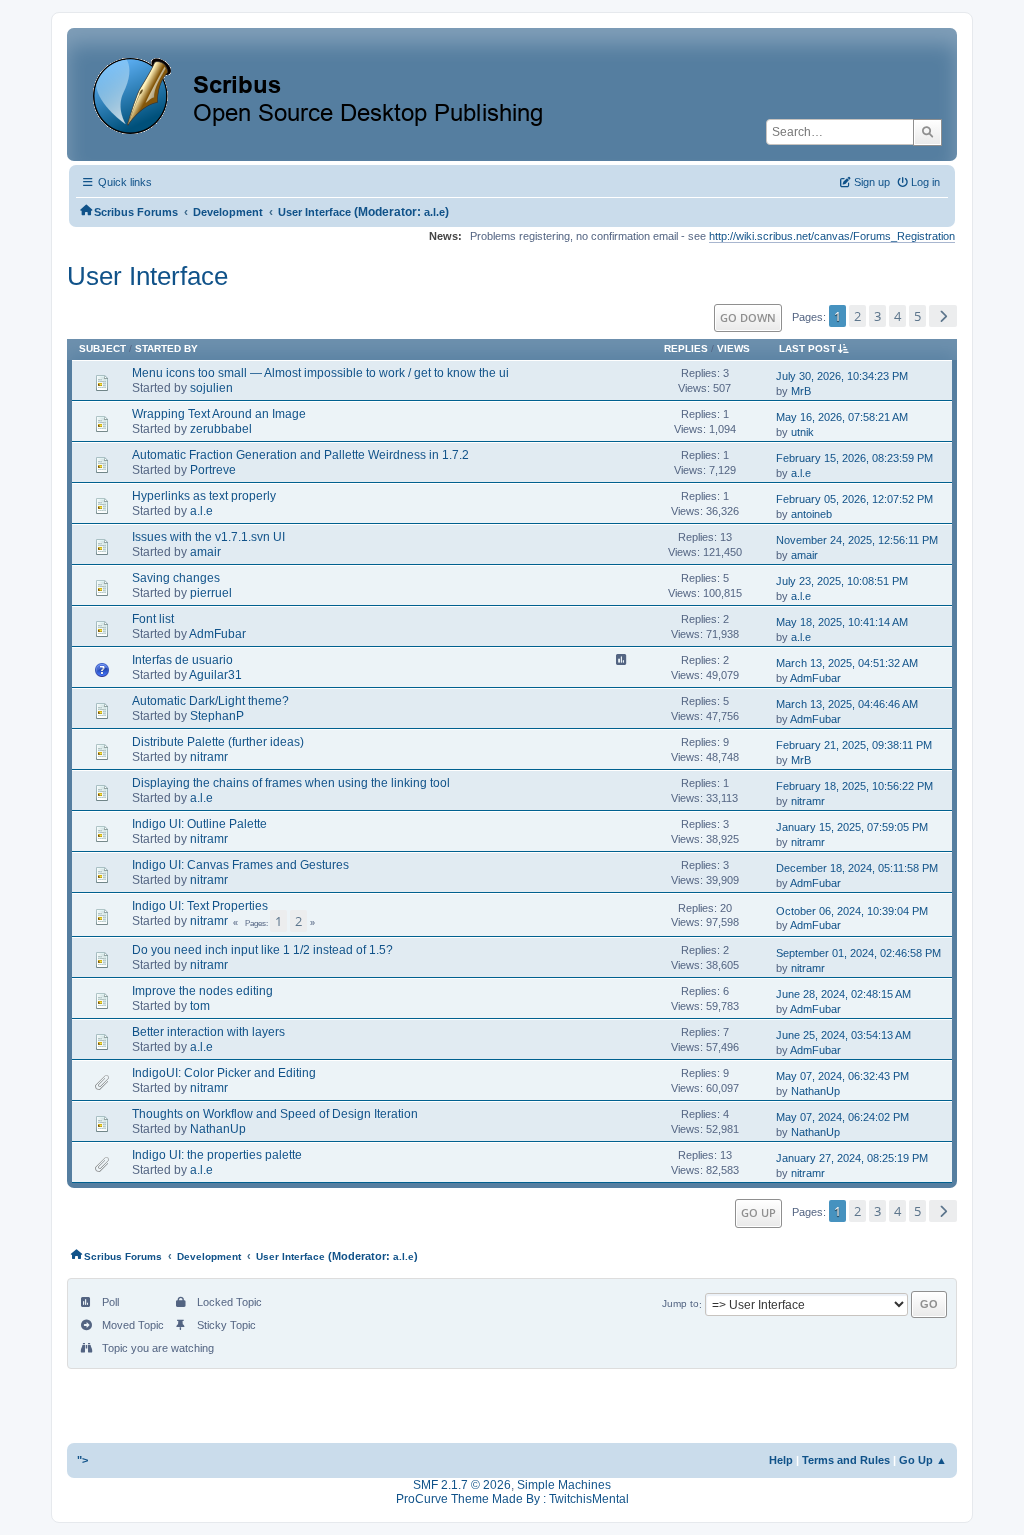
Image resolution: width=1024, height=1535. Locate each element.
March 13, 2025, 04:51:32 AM (847, 663)
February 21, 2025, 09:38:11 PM (854, 745)
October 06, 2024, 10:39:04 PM (852, 911)
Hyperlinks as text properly (204, 496)
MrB (801, 391)
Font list (153, 619)
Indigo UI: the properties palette (217, 1155)
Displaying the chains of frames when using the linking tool (291, 783)
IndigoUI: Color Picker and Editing (224, 1073)
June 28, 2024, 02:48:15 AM (843, 994)
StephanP (217, 716)
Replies (686, 348)
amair (205, 552)
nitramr (209, 757)
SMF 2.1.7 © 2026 (462, 1485)
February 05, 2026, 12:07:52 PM (854, 499)
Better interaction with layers (208, 1032)
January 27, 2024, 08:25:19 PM (852, 1158)
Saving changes (176, 578)
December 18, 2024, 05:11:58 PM (857, 868)
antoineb (811, 514)
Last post (807, 348)
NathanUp (815, 1091)
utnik (802, 432)
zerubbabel (221, 429)
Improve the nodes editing (202, 991)
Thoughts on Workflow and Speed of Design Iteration (275, 1114)
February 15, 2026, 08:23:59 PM (854, 458)
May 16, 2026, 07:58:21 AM (842, 417)
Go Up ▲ (923, 1460)
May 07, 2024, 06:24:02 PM (842, 1117)
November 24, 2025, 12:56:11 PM (857, 540)
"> (82, 1460)
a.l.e (434, 212)
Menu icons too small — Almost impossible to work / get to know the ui (320, 373)
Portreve (213, 470)
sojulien (211, 388)
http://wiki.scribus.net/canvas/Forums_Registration (832, 236)
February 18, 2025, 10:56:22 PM (854, 786)
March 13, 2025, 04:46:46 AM (847, 704)
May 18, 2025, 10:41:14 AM (842, 622)
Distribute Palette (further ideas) (218, 742)
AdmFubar (217, 634)
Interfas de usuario (182, 660)
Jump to (680, 1304)
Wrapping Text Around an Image (219, 414)
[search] (927, 132)
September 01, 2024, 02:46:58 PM (858, 953)
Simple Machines (564, 1485)
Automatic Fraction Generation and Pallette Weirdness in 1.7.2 (300, 455)
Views (733, 348)
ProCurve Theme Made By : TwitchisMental (512, 1499)
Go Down (748, 317)
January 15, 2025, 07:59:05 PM (852, 827)
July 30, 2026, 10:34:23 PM (842, 376)
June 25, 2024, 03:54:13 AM (843, 1035)
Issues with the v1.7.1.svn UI (208, 537)
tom (200, 1006)
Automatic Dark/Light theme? (210, 701)
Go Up (758, 1212)
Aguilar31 (215, 675)
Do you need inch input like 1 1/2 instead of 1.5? (262, 950)
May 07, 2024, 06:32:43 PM (842, 1076)
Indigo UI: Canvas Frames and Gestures (240, 865)
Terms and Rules (846, 1460)
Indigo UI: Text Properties (200, 906)
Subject (102, 348)
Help (781, 1460)
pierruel (211, 593)
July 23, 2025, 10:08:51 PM (842, 581)
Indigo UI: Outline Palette (199, 824)
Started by (166, 348)
